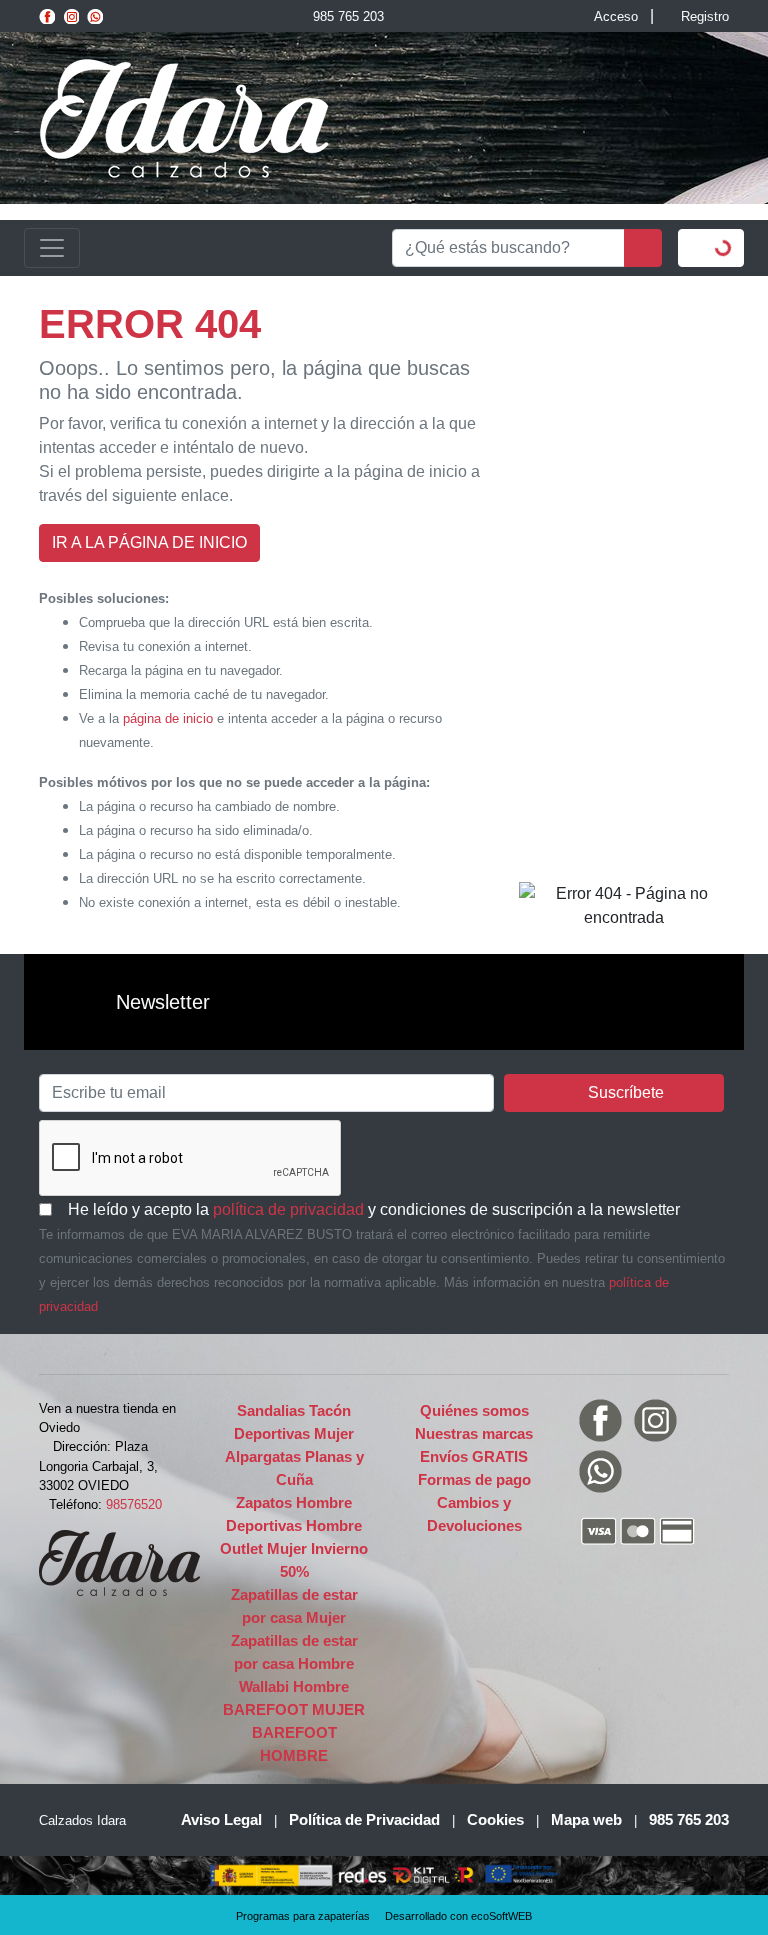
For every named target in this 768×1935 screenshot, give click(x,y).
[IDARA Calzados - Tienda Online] (184, 116)
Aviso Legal (221, 1819)
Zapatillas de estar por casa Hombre (294, 1652)
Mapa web (586, 1819)
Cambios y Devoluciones (474, 1514)
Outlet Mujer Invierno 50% (294, 1560)
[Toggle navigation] (52, 248)
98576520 (134, 1504)
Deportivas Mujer (294, 1433)
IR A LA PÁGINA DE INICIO (149, 542)
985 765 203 (348, 16)
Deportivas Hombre (294, 1525)
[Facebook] (47, 16)
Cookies (495, 1819)
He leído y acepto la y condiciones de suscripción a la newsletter (371, 1209)
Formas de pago (474, 1479)
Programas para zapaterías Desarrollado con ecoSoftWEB (384, 1916)
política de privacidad (288, 1209)
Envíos (474, 1456)
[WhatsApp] (95, 16)
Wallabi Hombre (294, 1686)
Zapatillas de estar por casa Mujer (294, 1606)
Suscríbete (625, 1092)
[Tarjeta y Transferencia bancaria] (654, 1530)
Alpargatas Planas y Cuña (294, 1468)
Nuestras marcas (474, 1433)
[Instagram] (71, 16)
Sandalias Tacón (294, 1410)
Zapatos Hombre (294, 1502)
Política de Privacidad (364, 1819)
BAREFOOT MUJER (294, 1709)
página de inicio (168, 718)
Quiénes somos (474, 1410)
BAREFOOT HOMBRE (294, 1744)
